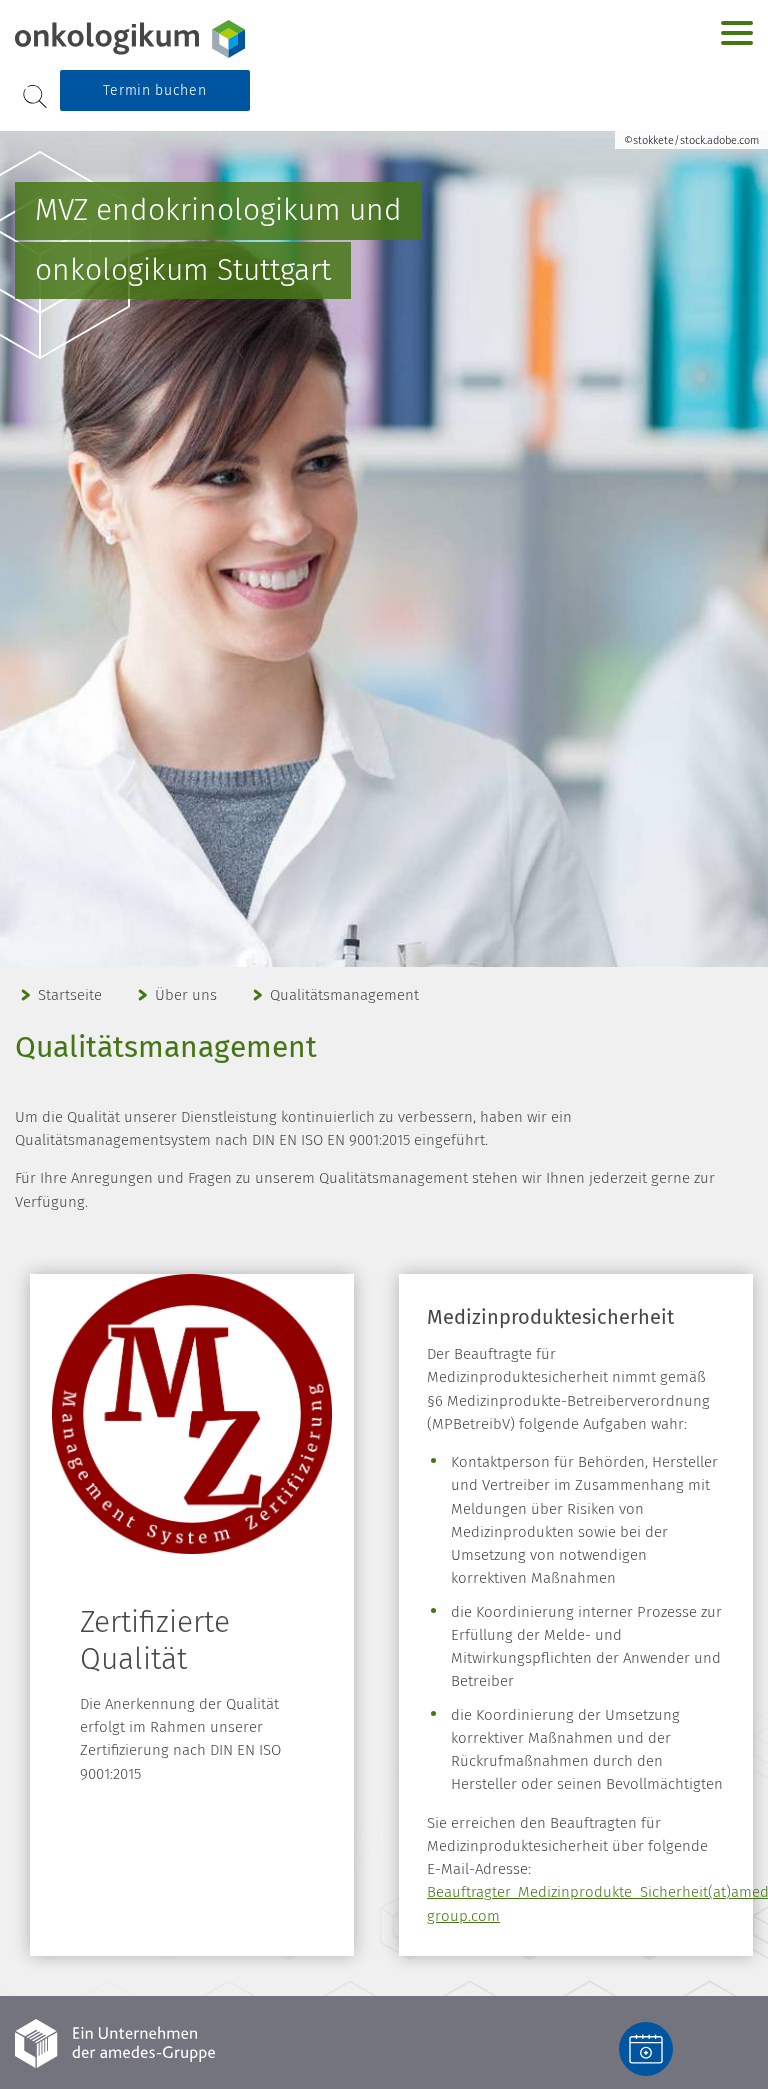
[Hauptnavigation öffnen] (737, 33)
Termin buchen (154, 90)
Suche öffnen (35, 96)
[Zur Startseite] (140, 39)
